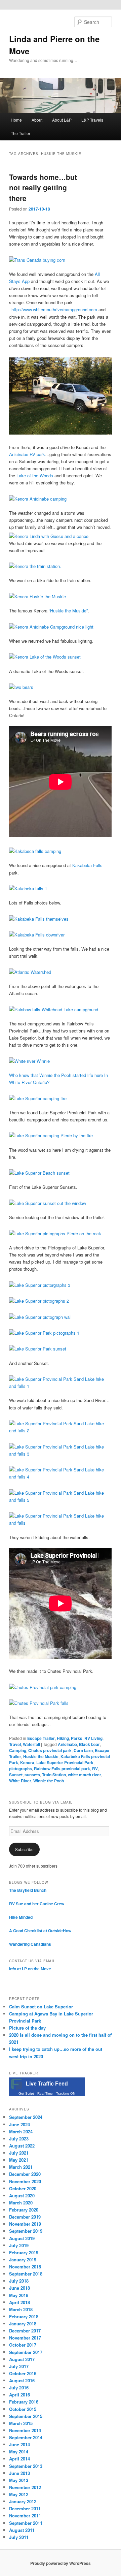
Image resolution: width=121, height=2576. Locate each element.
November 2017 (25, 2338)
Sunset (16, 1775)
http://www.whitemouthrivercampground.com (54, 309)
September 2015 (26, 2416)
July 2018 (19, 2281)
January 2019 (23, 2260)
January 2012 (23, 2501)
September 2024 (26, 2117)
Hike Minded (21, 1917)
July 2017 (19, 2366)
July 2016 (19, 2388)
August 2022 (22, 2146)
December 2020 (25, 2174)
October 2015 (23, 2409)
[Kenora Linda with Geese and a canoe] (49, 536)
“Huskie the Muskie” (68, 611)
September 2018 (26, 2274)
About (37, 120)
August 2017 (22, 2359)
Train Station (54, 1775)
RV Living (93, 1738)
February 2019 (24, 2252)
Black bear (89, 1744)
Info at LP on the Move (30, 1969)
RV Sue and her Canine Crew (37, 1904)
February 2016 (24, 2402)
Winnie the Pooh (49, 1781)
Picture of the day (27, 2028)
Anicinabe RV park (27, 454)
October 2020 (23, 2188)
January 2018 (23, 2324)
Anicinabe (67, 1744)
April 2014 (19, 2459)
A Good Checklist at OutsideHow (40, 1931)
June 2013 (19, 2473)
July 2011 (19, 2537)
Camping (18, 1750)
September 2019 (26, 2231)
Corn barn (83, 1750)
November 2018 (25, 2267)
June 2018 (19, 2288)
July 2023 (19, 2139)
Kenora (27, 1762)
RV (95, 1769)
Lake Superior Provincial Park (65, 1762)
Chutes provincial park (50, 1750)
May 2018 (19, 2295)
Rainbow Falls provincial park (62, 1769)
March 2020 (21, 2203)
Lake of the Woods (35, 475)
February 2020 (24, 2210)
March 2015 (21, 2423)
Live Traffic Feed (47, 2084)
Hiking (63, 1738)
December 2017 (25, 2331)
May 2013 (19, 2480)
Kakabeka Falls (87, 865)
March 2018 (21, 2309)
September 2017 (26, 2352)
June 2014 (19, 2444)
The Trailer (21, 133)
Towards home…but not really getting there (43, 187)
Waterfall (31, 1744)
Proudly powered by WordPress (61, 2563)
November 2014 (25, 2430)
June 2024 (19, 2124)
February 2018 (24, 2316)
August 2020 (22, 2196)
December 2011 (25, 2508)
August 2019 (22, 2238)
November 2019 (25, 2224)
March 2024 (21, 2132)
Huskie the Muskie (41, 1756)
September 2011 (26, 2523)
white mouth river (85, 1775)
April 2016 (19, 2395)
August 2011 (22, 2530)
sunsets (32, 1775)
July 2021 (19, 2153)
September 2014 (26, 2437)
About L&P (62, 120)
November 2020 (25, 2181)
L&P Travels (92, 120)
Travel (15, 1744)
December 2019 (25, 2217)
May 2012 (19, 2494)
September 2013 (26, 2466)
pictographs (21, 1769)
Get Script (26, 2093)
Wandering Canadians (30, 1944)
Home (16, 120)
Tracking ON (66, 2093)
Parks (77, 1738)
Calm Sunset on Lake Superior (41, 2007)
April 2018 (19, 2302)
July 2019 (19, 2245)
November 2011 (25, 2516)
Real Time (45, 2093)
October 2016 (23, 2373)
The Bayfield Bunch (28, 1890)
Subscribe (24, 1849)
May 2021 (19, 2160)
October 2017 (23, 2345)
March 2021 (21, 2167)
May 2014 (19, 2452)
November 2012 (25, 2487)
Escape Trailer (41, 1738)
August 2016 (22, 2380)
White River (20, 1781)
